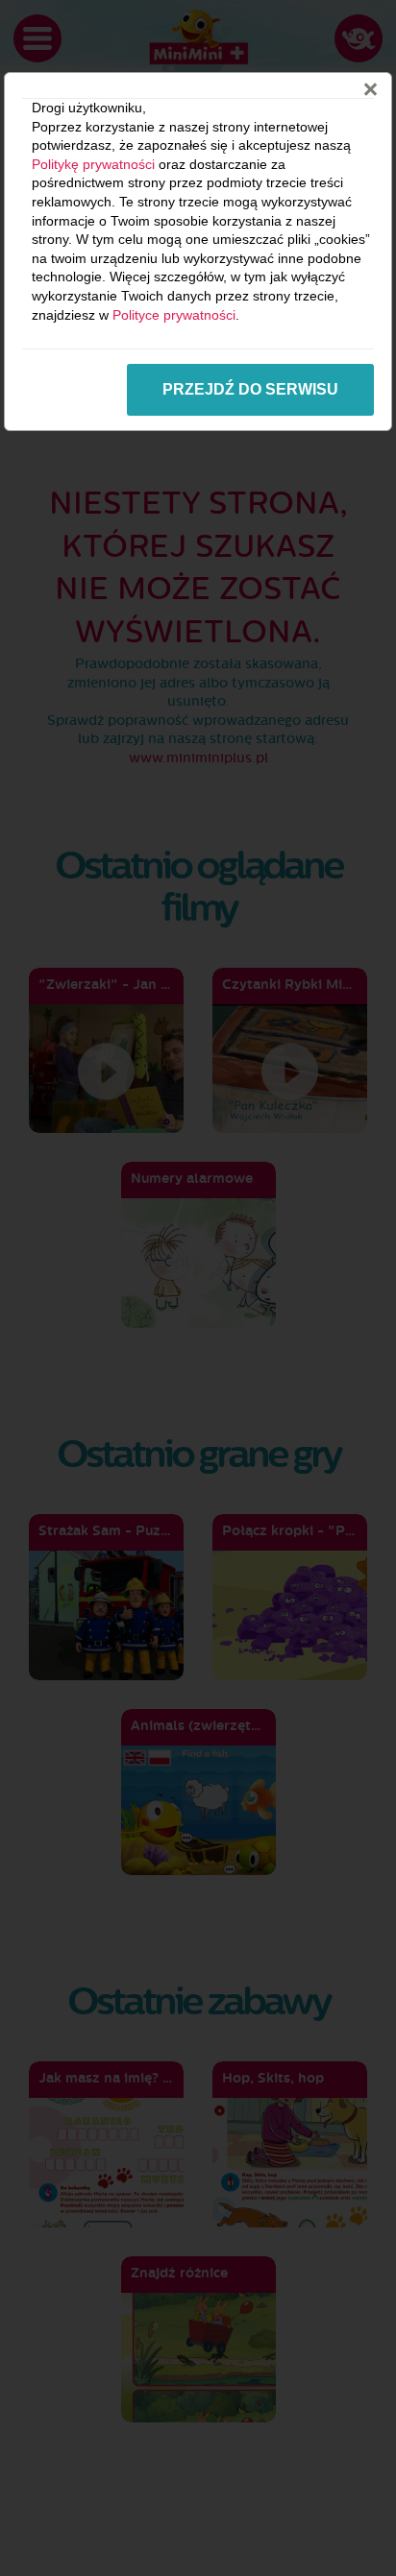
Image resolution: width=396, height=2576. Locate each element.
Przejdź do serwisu (250, 389)
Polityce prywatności (174, 315)
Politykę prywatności (93, 164)
